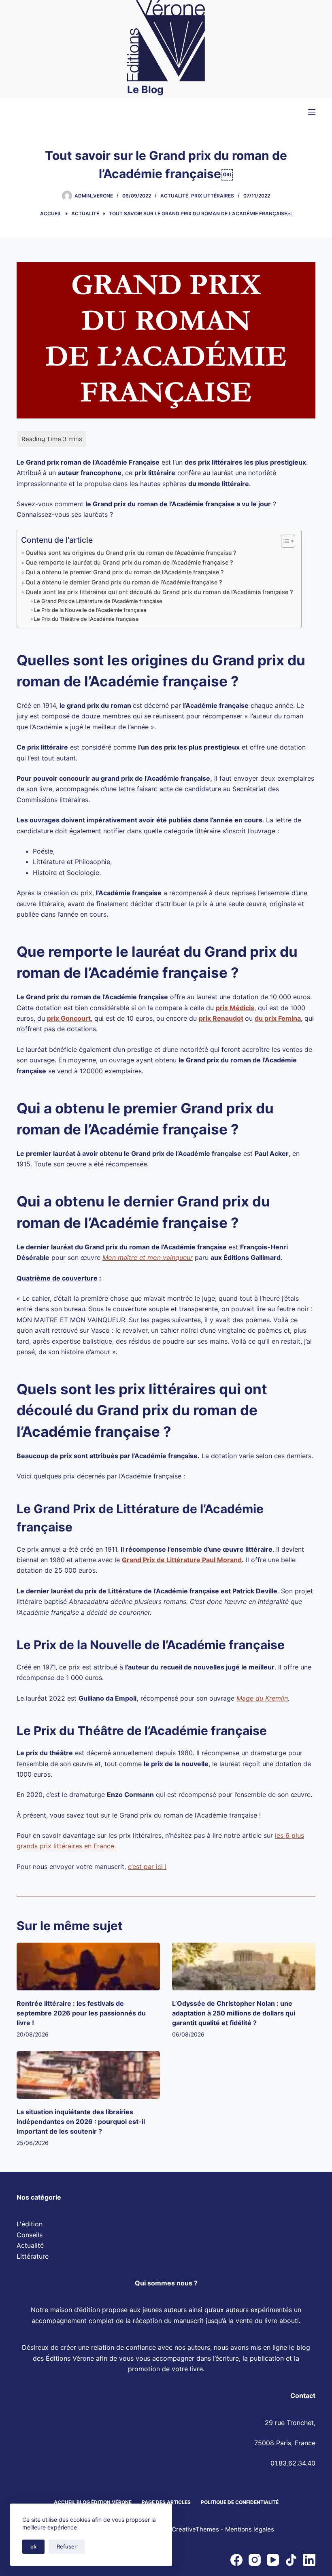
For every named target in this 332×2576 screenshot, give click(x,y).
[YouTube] (273, 2560)
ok (33, 2546)
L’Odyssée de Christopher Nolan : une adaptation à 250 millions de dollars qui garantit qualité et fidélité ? (234, 2013)
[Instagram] (255, 2560)
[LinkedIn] (309, 2560)
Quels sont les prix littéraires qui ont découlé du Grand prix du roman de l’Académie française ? (159, 592)
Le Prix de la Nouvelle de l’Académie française (90, 610)
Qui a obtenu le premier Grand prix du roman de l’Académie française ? (125, 572)
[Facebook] (236, 2560)
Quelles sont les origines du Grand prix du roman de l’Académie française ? (131, 553)
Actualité (174, 196)
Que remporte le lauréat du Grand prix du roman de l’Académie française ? (129, 562)
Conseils (30, 2235)
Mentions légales (250, 2530)
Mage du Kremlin (262, 1698)
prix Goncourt (69, 1018)
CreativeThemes (195, 2530)
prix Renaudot (221, 1018)
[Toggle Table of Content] (284, 541)
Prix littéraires (213, 196)
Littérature (33, 2256)
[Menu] (312, 112)
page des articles (166, 2502)
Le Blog (145, 89)
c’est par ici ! (147, 1867)
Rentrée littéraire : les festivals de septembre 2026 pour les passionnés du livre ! (81, 2013)
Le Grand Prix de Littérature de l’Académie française (98, 601)
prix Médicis (235, 1008)
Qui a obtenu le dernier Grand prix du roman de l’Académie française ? (124, 582)
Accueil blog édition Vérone (93, 2502)
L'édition (30, 2224)
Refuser (67, 2546)
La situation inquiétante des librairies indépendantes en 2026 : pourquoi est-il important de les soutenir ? (81, 2122)
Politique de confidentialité (240, 2502)
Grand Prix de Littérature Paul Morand (182, 1560)
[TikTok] (291, 2560)
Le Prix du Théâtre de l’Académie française (86, 619)
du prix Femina (278, 1018)
